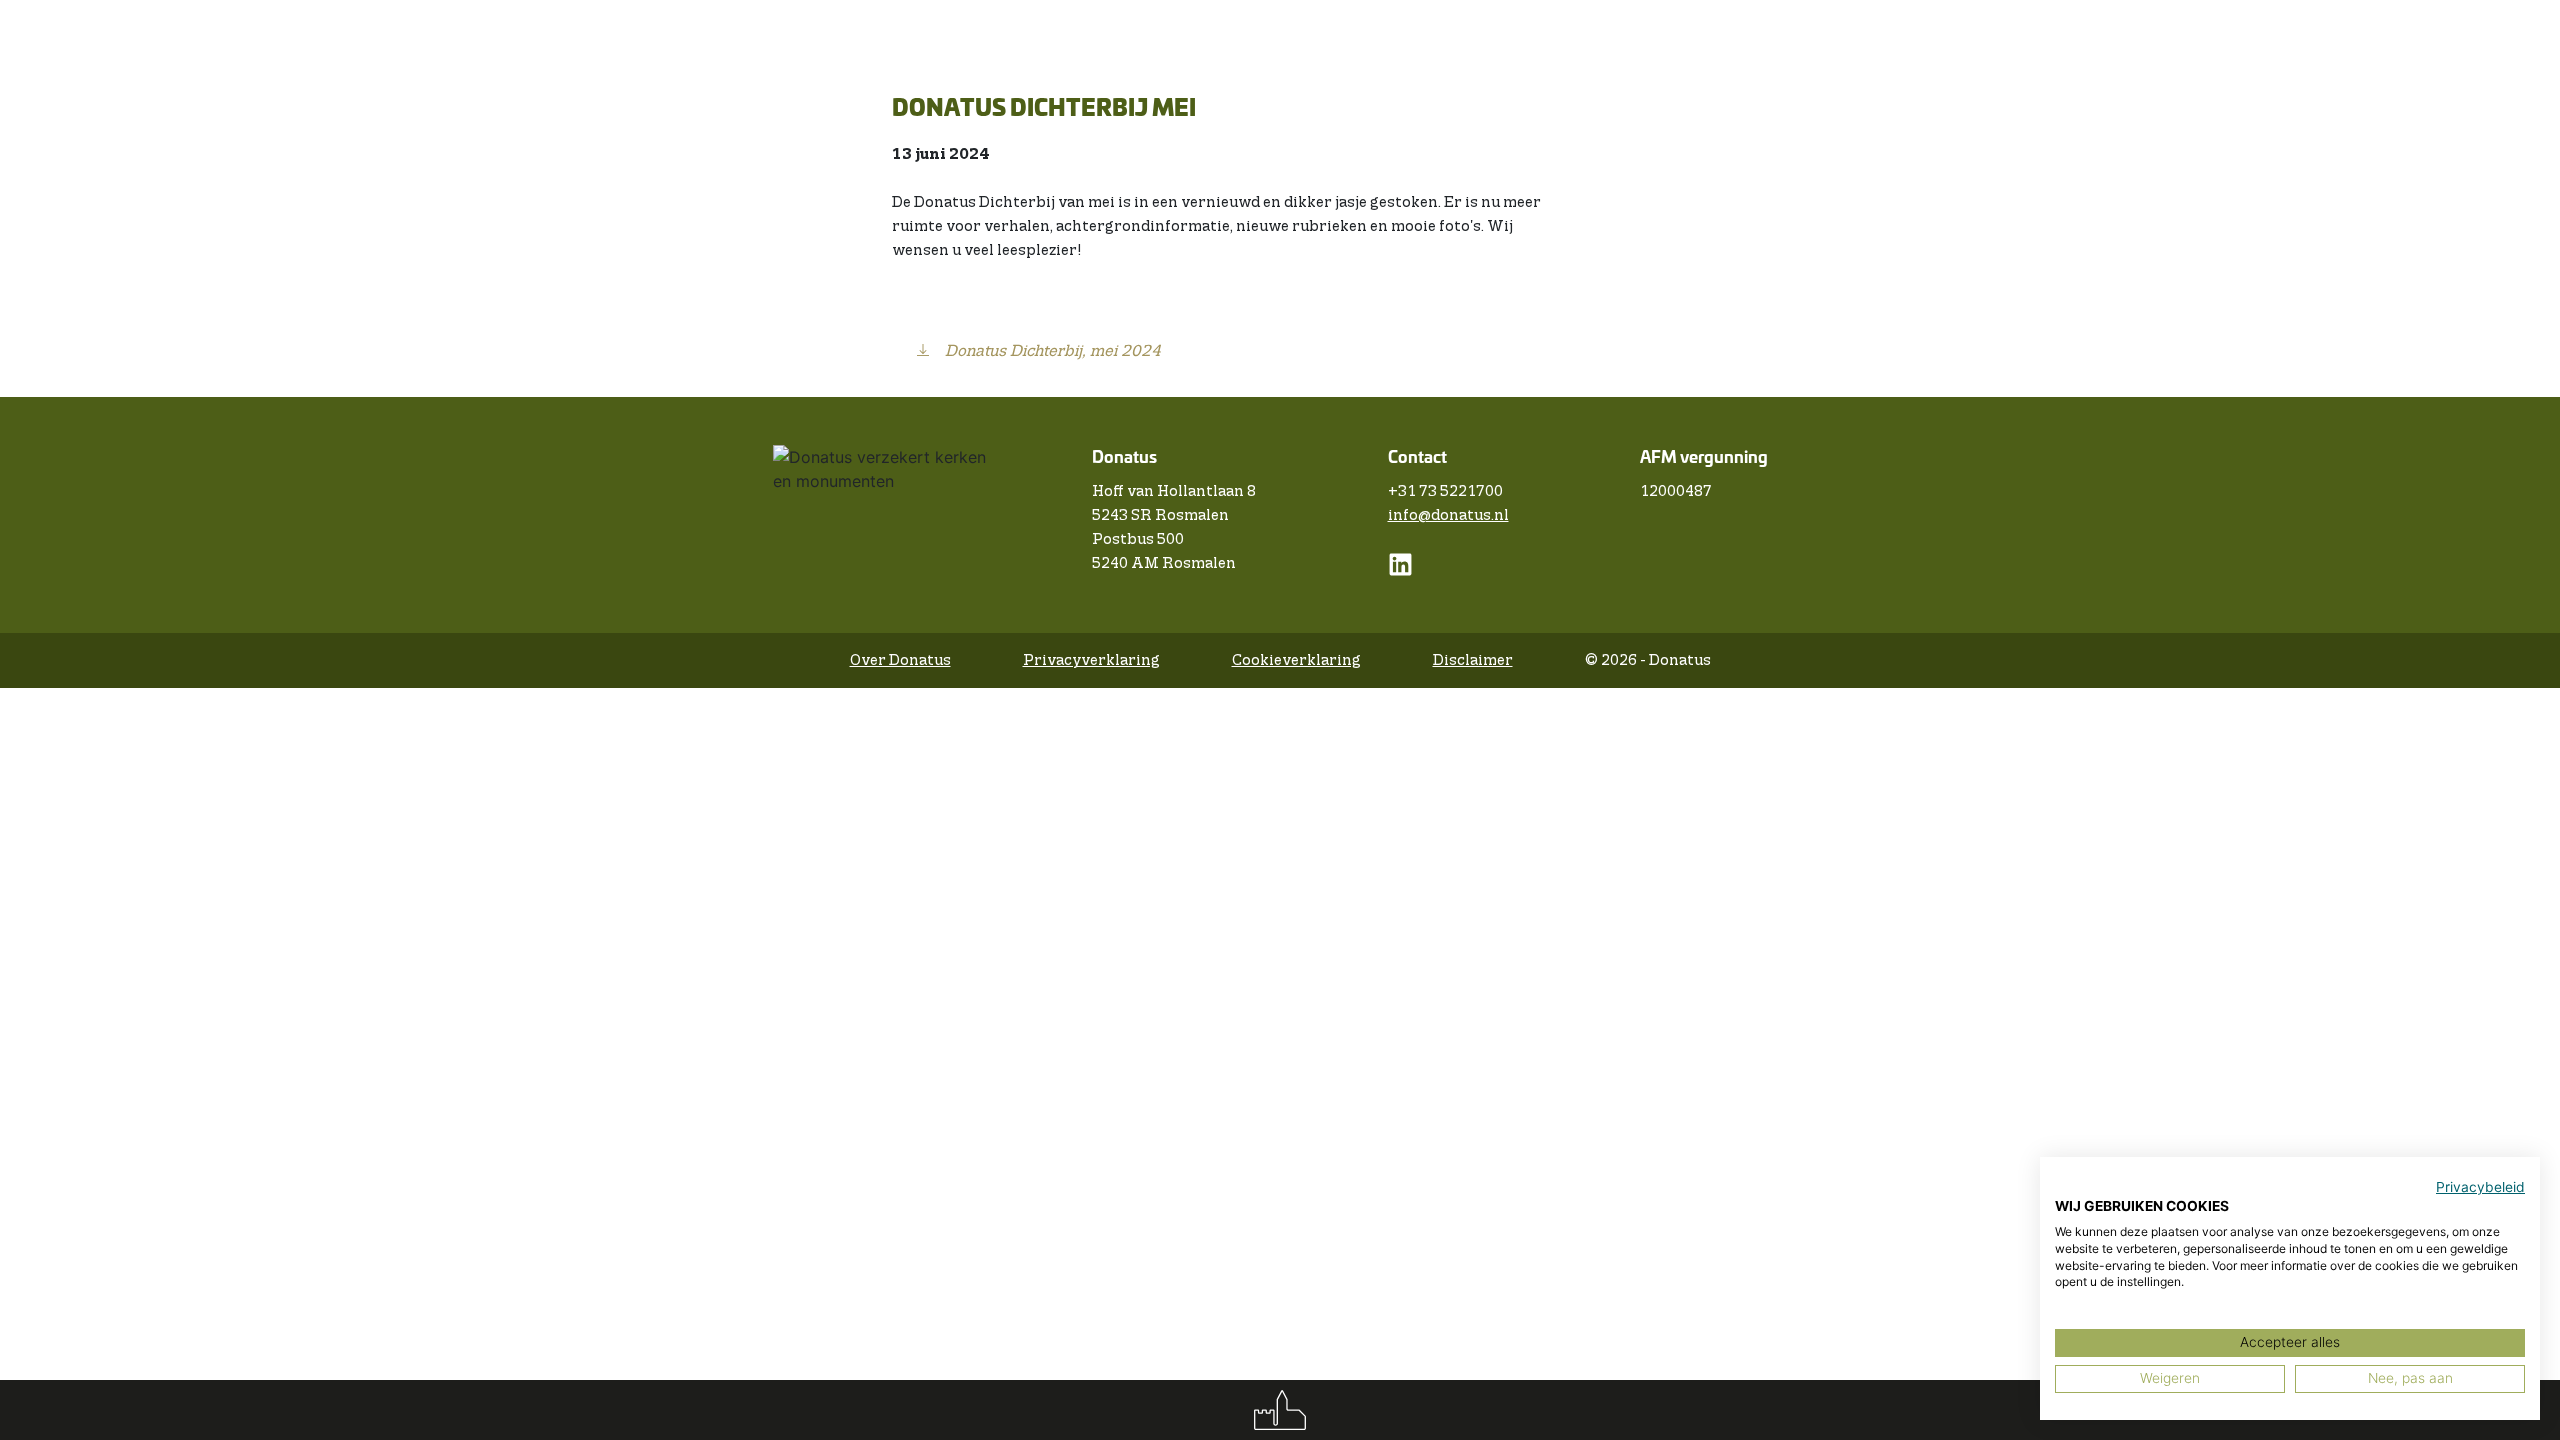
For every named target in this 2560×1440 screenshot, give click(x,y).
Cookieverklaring (1296, 660)
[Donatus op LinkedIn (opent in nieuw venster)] (1400, 572)
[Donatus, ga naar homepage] (1280, 1410)
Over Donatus (900, 660)
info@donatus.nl (1448, 515)
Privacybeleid (2480, 1187)
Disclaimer (1473, 660)
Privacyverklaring (1091, 660)
